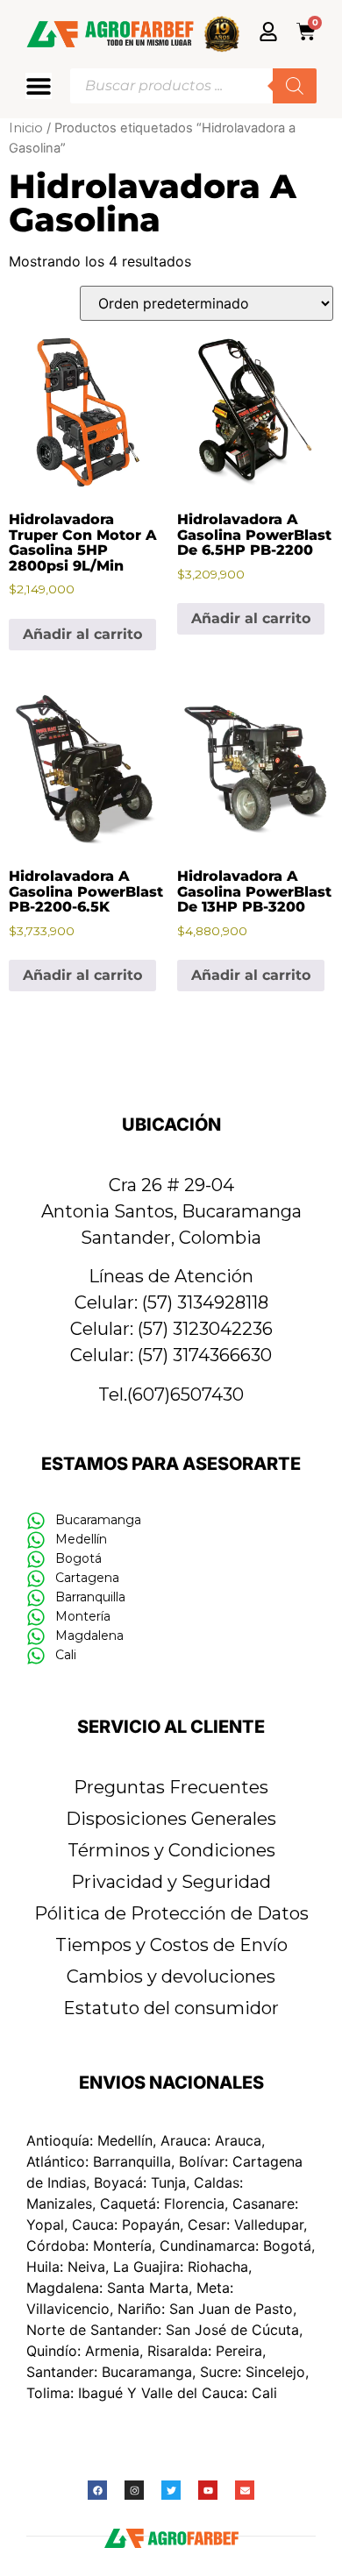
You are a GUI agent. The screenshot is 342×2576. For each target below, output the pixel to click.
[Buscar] (295, 86)
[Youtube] (208, 2490)
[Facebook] (97, 2490)
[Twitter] (171, 2490)
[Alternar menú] (39, 86)
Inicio (26, 128)
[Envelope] (245, 2490)
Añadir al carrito (82, 634)
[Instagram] (134, 2490)
